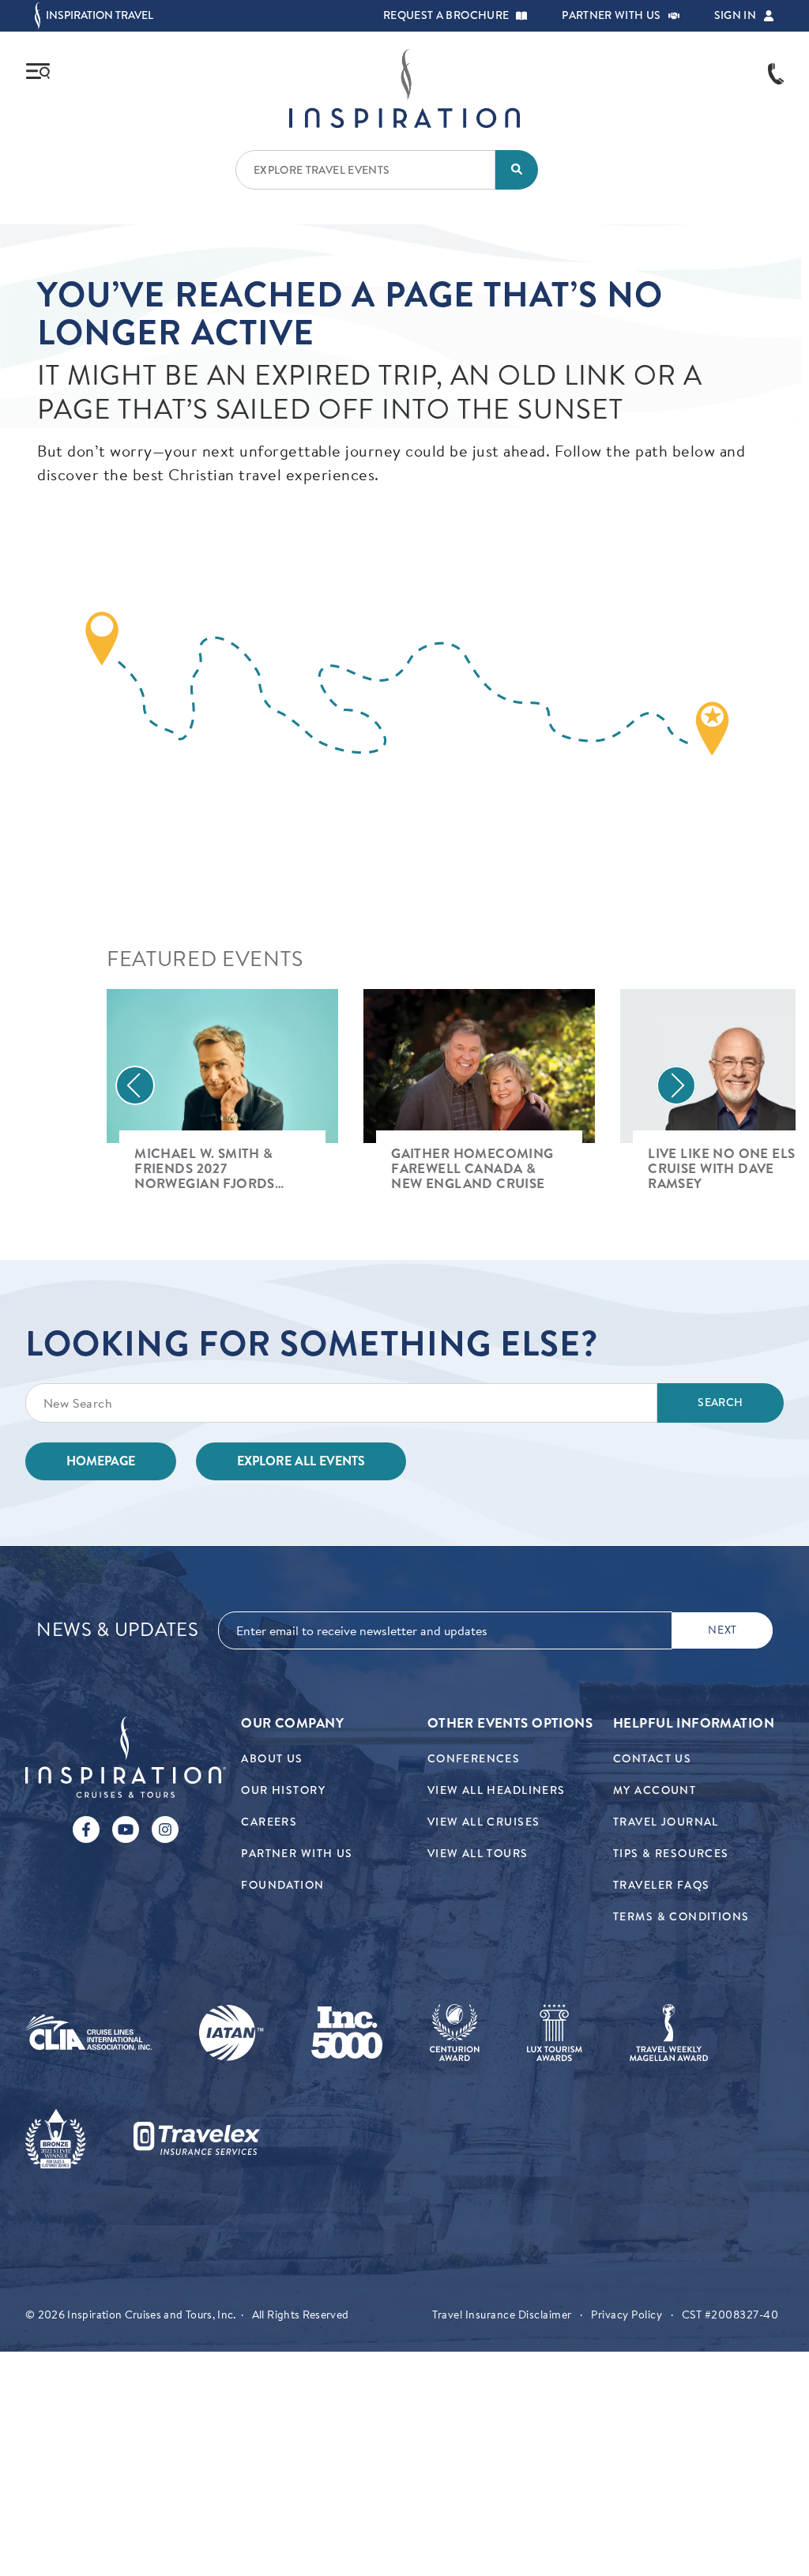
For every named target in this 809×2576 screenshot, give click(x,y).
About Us (272, 1759)
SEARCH (720, 1403)
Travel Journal (666, 1822)
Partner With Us (297, 1854)
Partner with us (611, 16)
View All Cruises (484, 1822)
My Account (655, 1790)
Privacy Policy (627, 2315)
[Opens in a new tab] (88, 2033)
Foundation (282, 1885)
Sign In (735, 16)
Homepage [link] (101, 1461)
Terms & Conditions (681, 1917)
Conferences (474, 1759)
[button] (521, 16)
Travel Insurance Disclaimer (502, 2315)
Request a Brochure (446, 16)
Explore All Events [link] (301, 1461)
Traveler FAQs (661, 1885)
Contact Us (652, 1759)
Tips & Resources (671, 1854)
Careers (269, 1822)
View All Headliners (497, 1790)
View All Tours (478, 1854)
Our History (283, 1790)
